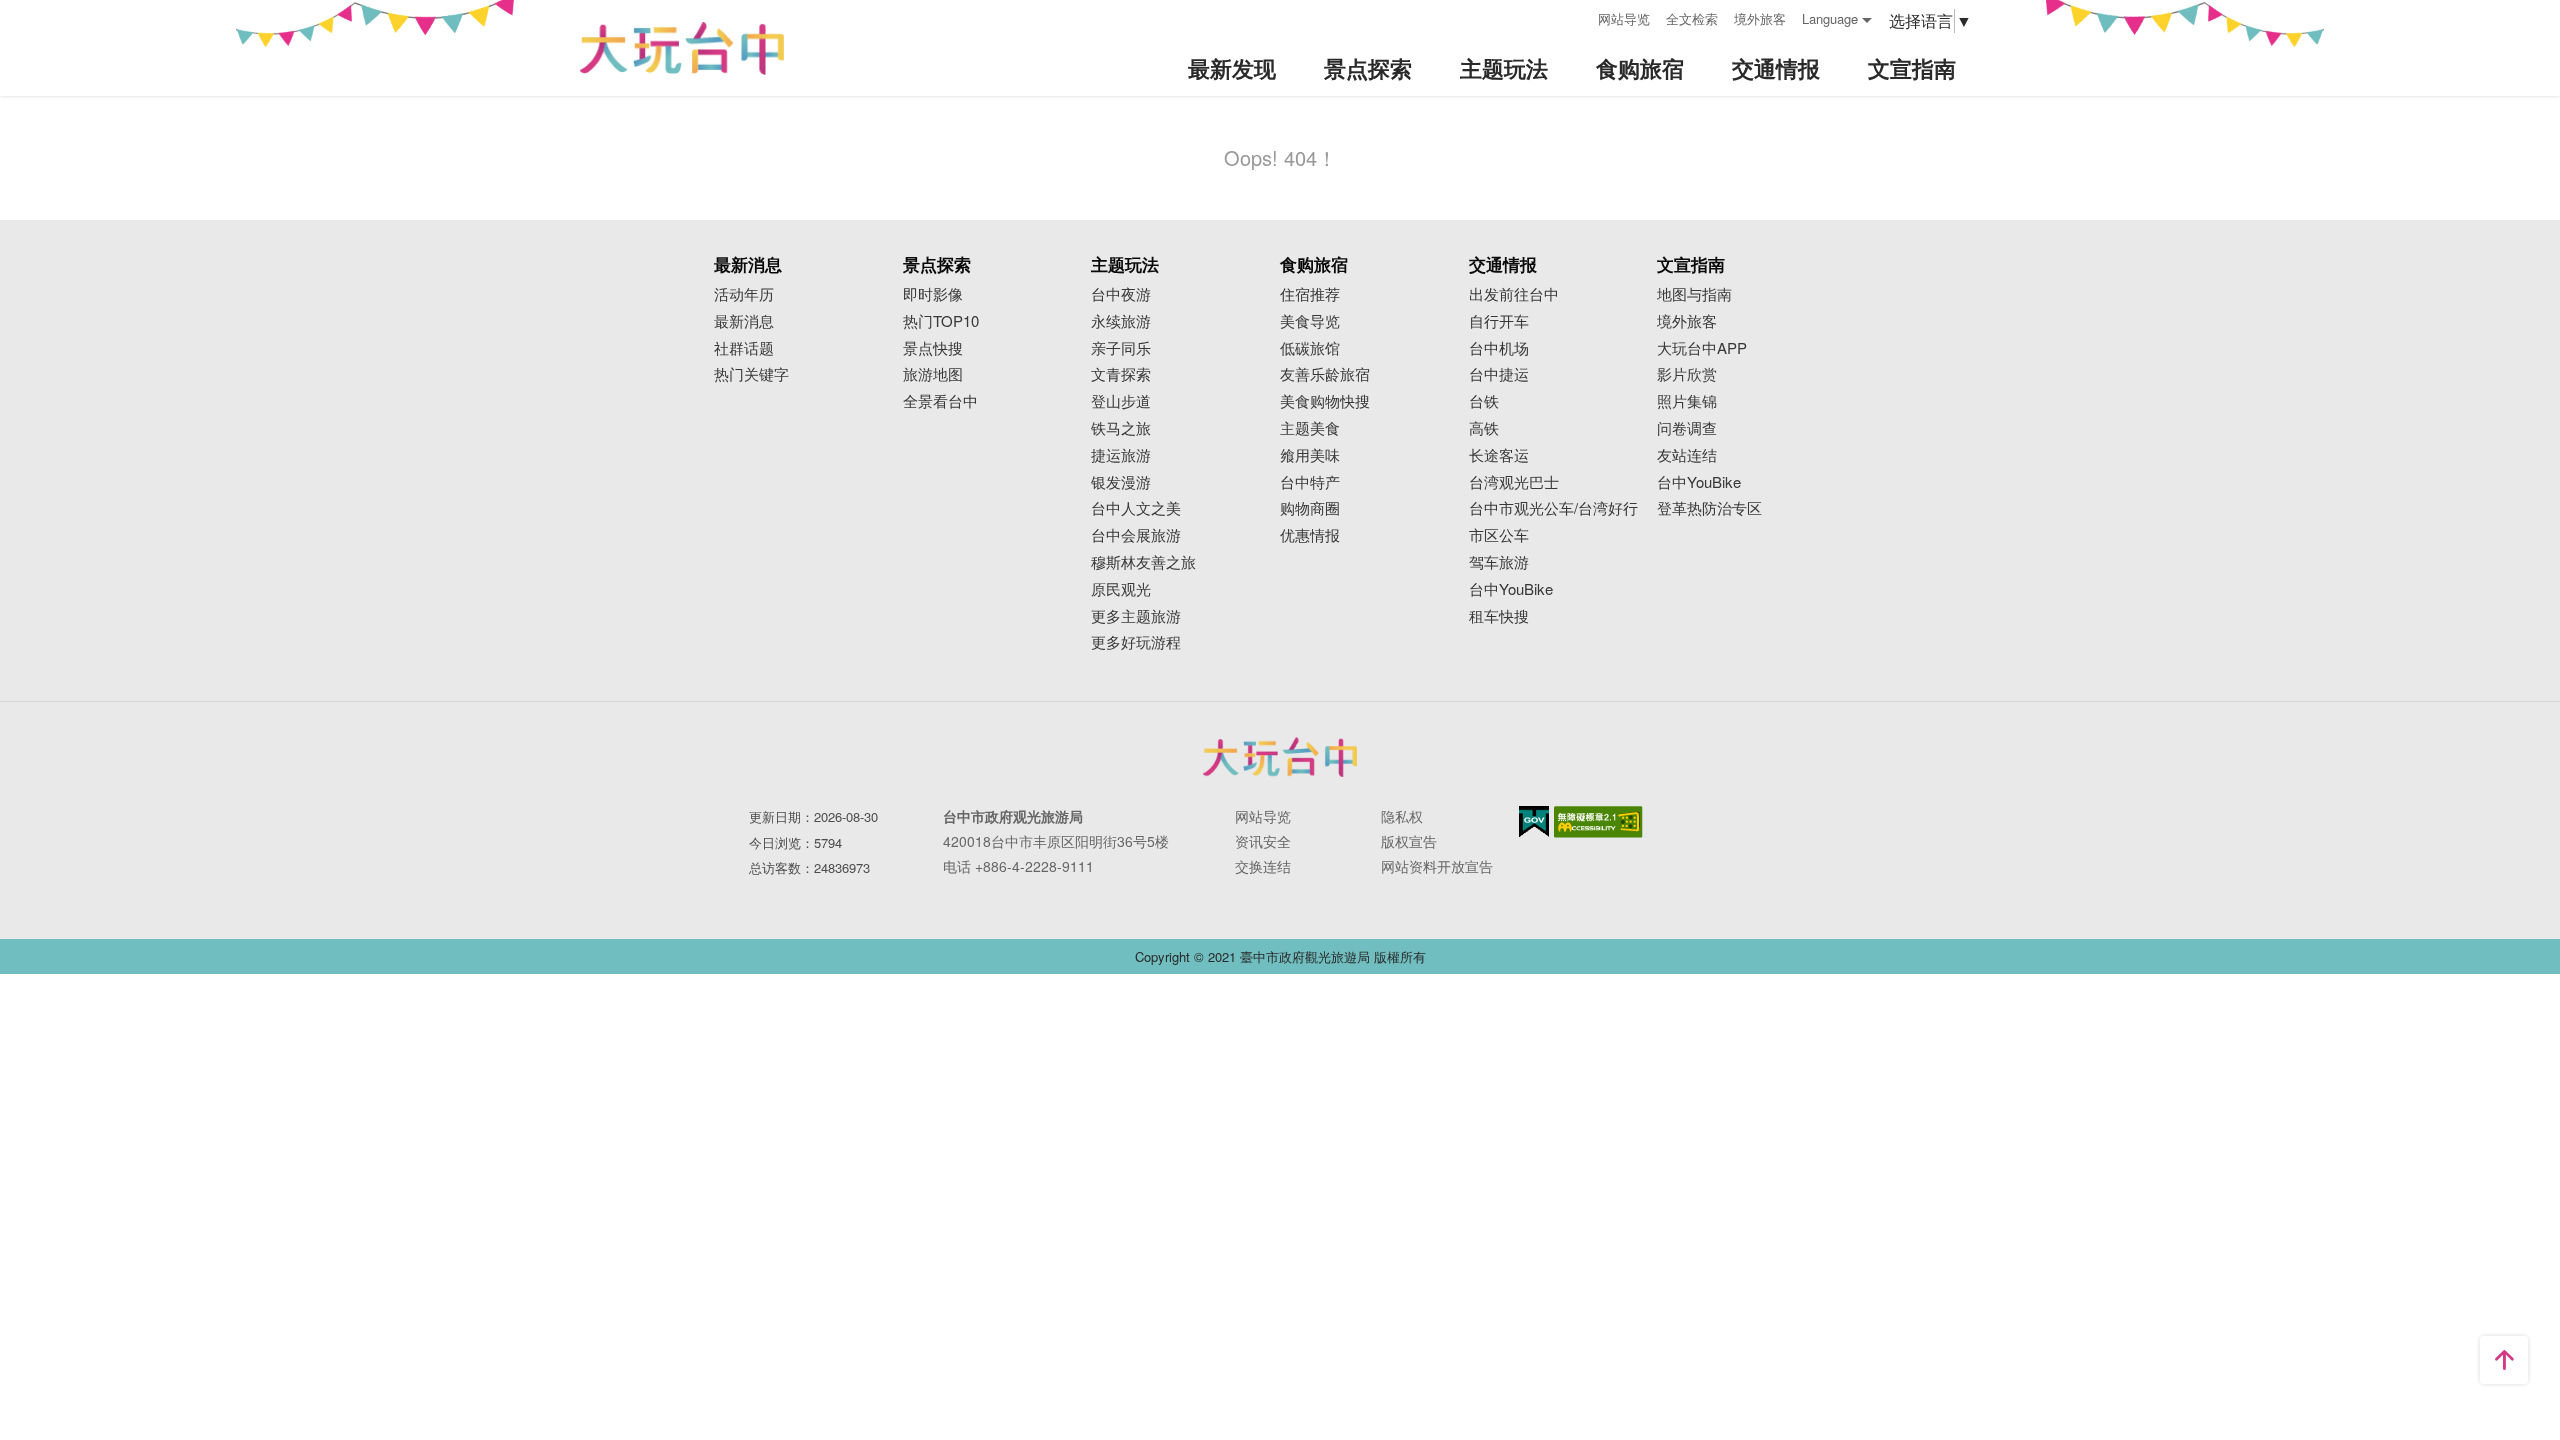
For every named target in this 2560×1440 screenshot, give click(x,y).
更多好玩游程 (1136, 642)
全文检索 (1692, 18)
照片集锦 (1687, 401)
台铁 (1484, 401)
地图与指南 (1694, 294)
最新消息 (744, 321)
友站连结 (1687, 455)
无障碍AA (1598, 822)
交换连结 (1263, 866)
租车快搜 (1499, 616)
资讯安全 (1263, 841)
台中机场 (1499, 348)
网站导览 (1624, 18)
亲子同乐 (1121, 348)
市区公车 (1499, 535)
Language (1830, 18)
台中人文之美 (1136, 508)
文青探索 (1121, 374)
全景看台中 (940, 401)
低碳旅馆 (1310, 348)
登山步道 (1121, 401)
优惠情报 (1310, 535)
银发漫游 (1121, 482)
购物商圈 (1310, 508)
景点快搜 (933, 348)
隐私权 (1402, 816)
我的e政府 (1534, 821)
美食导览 (1310, 321)
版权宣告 (1409, 841)
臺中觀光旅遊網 (682, 48)
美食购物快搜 (1325, 401)
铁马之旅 (1121, 428)
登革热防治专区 (1709, 508)
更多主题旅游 (1136, 616)
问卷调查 (1687, 428)
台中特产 (1310, 482)
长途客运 (1499, 455)
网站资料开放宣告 (1437, 866)
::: (1576, 16)
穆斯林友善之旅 (1143, 562)
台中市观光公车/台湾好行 (1553, 508)
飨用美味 (1310, 455)
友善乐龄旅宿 (1325, 374)
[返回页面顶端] (2504, 1360)
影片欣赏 (1687, 374)
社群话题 (744, 348)
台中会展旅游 (1136, 535)
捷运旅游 (1121, 455)
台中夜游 (1121, 294)
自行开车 (1499, 321)
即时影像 (933, 294)
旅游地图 (933, 374)
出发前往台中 (1514, 294)
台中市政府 (1280, 757)
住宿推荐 (1310, 294)
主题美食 (1310, 428)
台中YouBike (1511, 589)
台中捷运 (1499, 374)
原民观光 (1121, 589)
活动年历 (744, 294)
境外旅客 (1760, 18)
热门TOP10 (941, 321)
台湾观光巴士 (1514, 482)
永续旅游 (1121, 321)
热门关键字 (751, 374)
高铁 (1484, 428)
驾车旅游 (1499, 562)
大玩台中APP (1702, 348)
